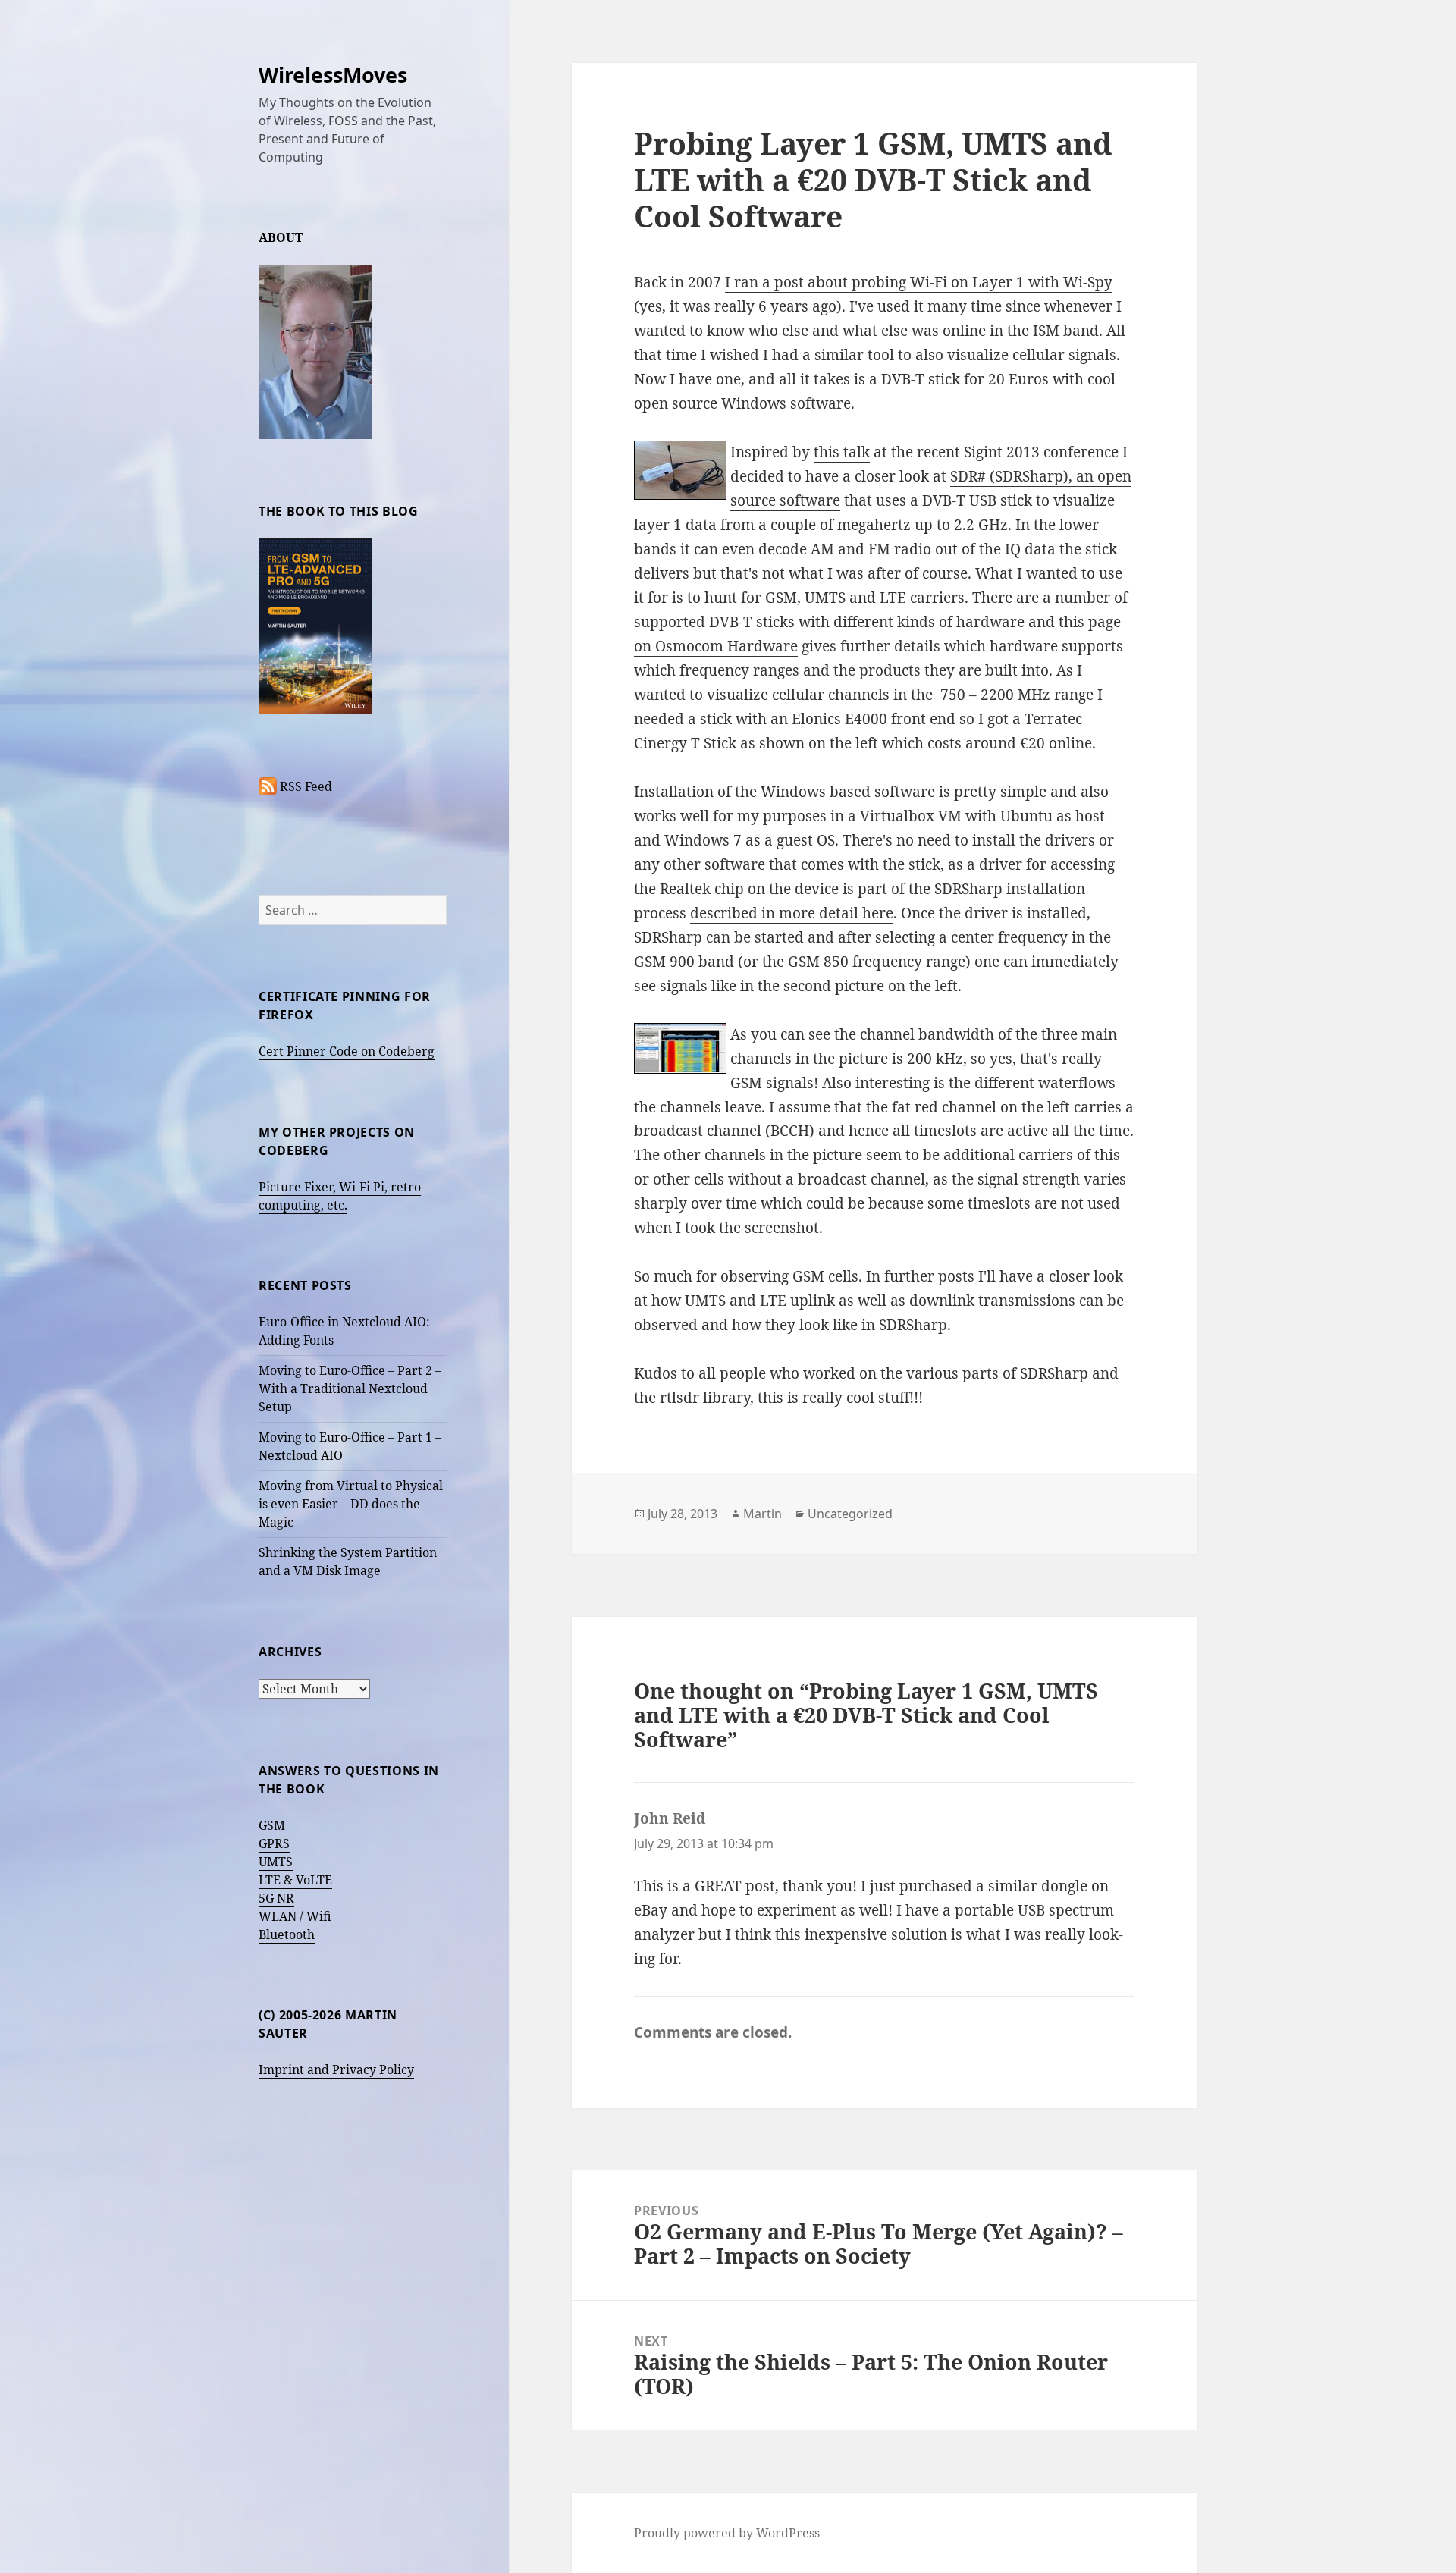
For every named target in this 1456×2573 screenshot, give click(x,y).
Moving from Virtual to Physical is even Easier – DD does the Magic (351, 1504)
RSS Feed (306, 786)
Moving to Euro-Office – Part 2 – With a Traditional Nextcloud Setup (350, 1388)
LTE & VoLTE (295, 1880)
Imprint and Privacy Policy (336, 2069)
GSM (272, 1825)
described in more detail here (792, 913)
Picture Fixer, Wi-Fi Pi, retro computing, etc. (340, 1196)
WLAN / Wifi (295, 1916)
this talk (842, 452)
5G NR (276, 1898)
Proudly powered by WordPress (727, 2533)
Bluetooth (287, 1934)
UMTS (276, 1862)
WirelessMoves (333, 75)
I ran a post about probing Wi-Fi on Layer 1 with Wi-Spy (919, 282)
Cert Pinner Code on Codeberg (347, 1051)
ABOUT (281, 237)
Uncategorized (850, 1514)
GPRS (274, 1843)
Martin (763, 1514)
